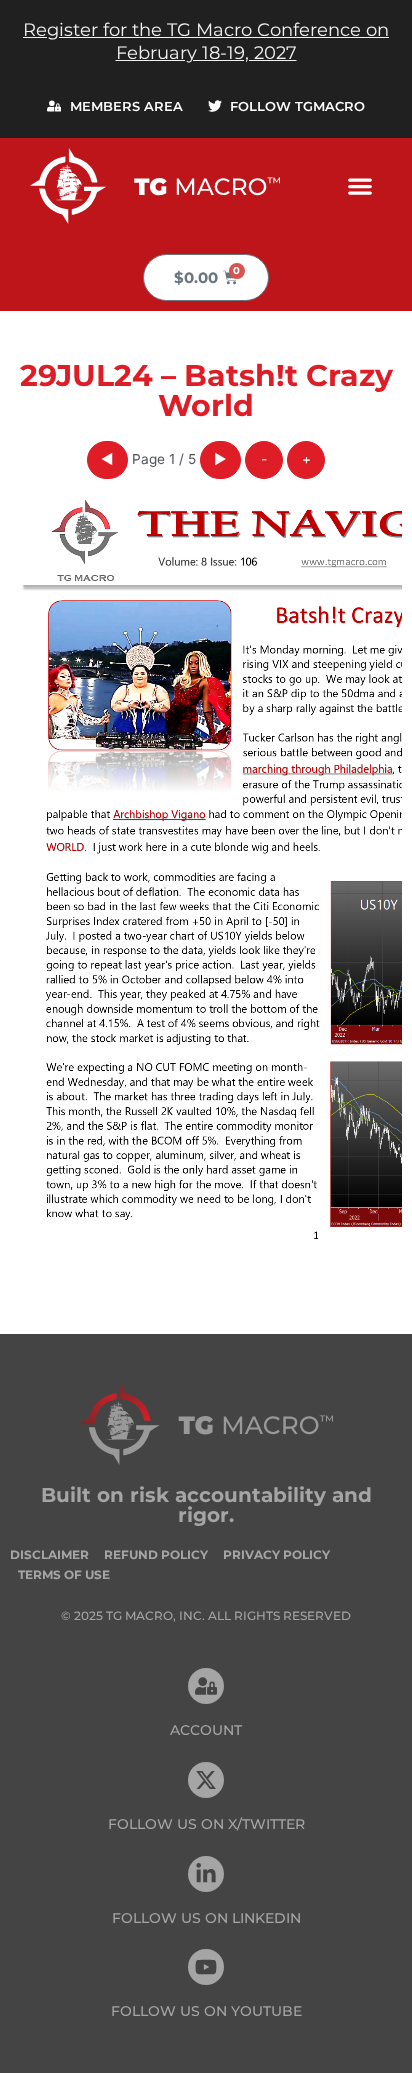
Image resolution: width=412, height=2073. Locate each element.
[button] (360, 185)
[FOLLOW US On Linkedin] (206, 1874)
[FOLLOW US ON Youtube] (206, 1967)
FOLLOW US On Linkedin (206, 1918)
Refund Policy (156, 1554)
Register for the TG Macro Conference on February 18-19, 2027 (206, 41)
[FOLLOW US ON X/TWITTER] (206, 1780)
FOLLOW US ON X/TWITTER (206, 1824)
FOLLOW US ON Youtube (206, 2011)
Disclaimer (49, 1554)
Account (206, 1730)
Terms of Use (64, 1574)
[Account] (206, 1686)
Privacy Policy (276, 1554)
